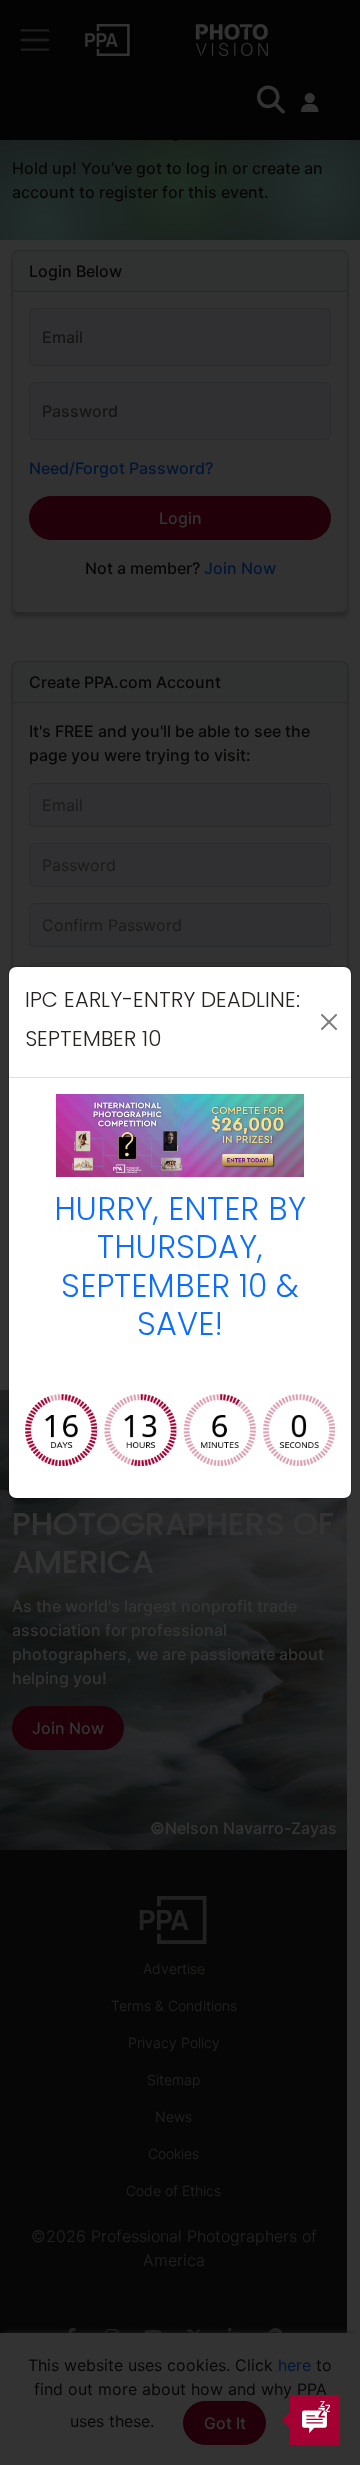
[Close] (329, 1022)
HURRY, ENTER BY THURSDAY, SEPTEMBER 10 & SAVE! (180, 1269)
